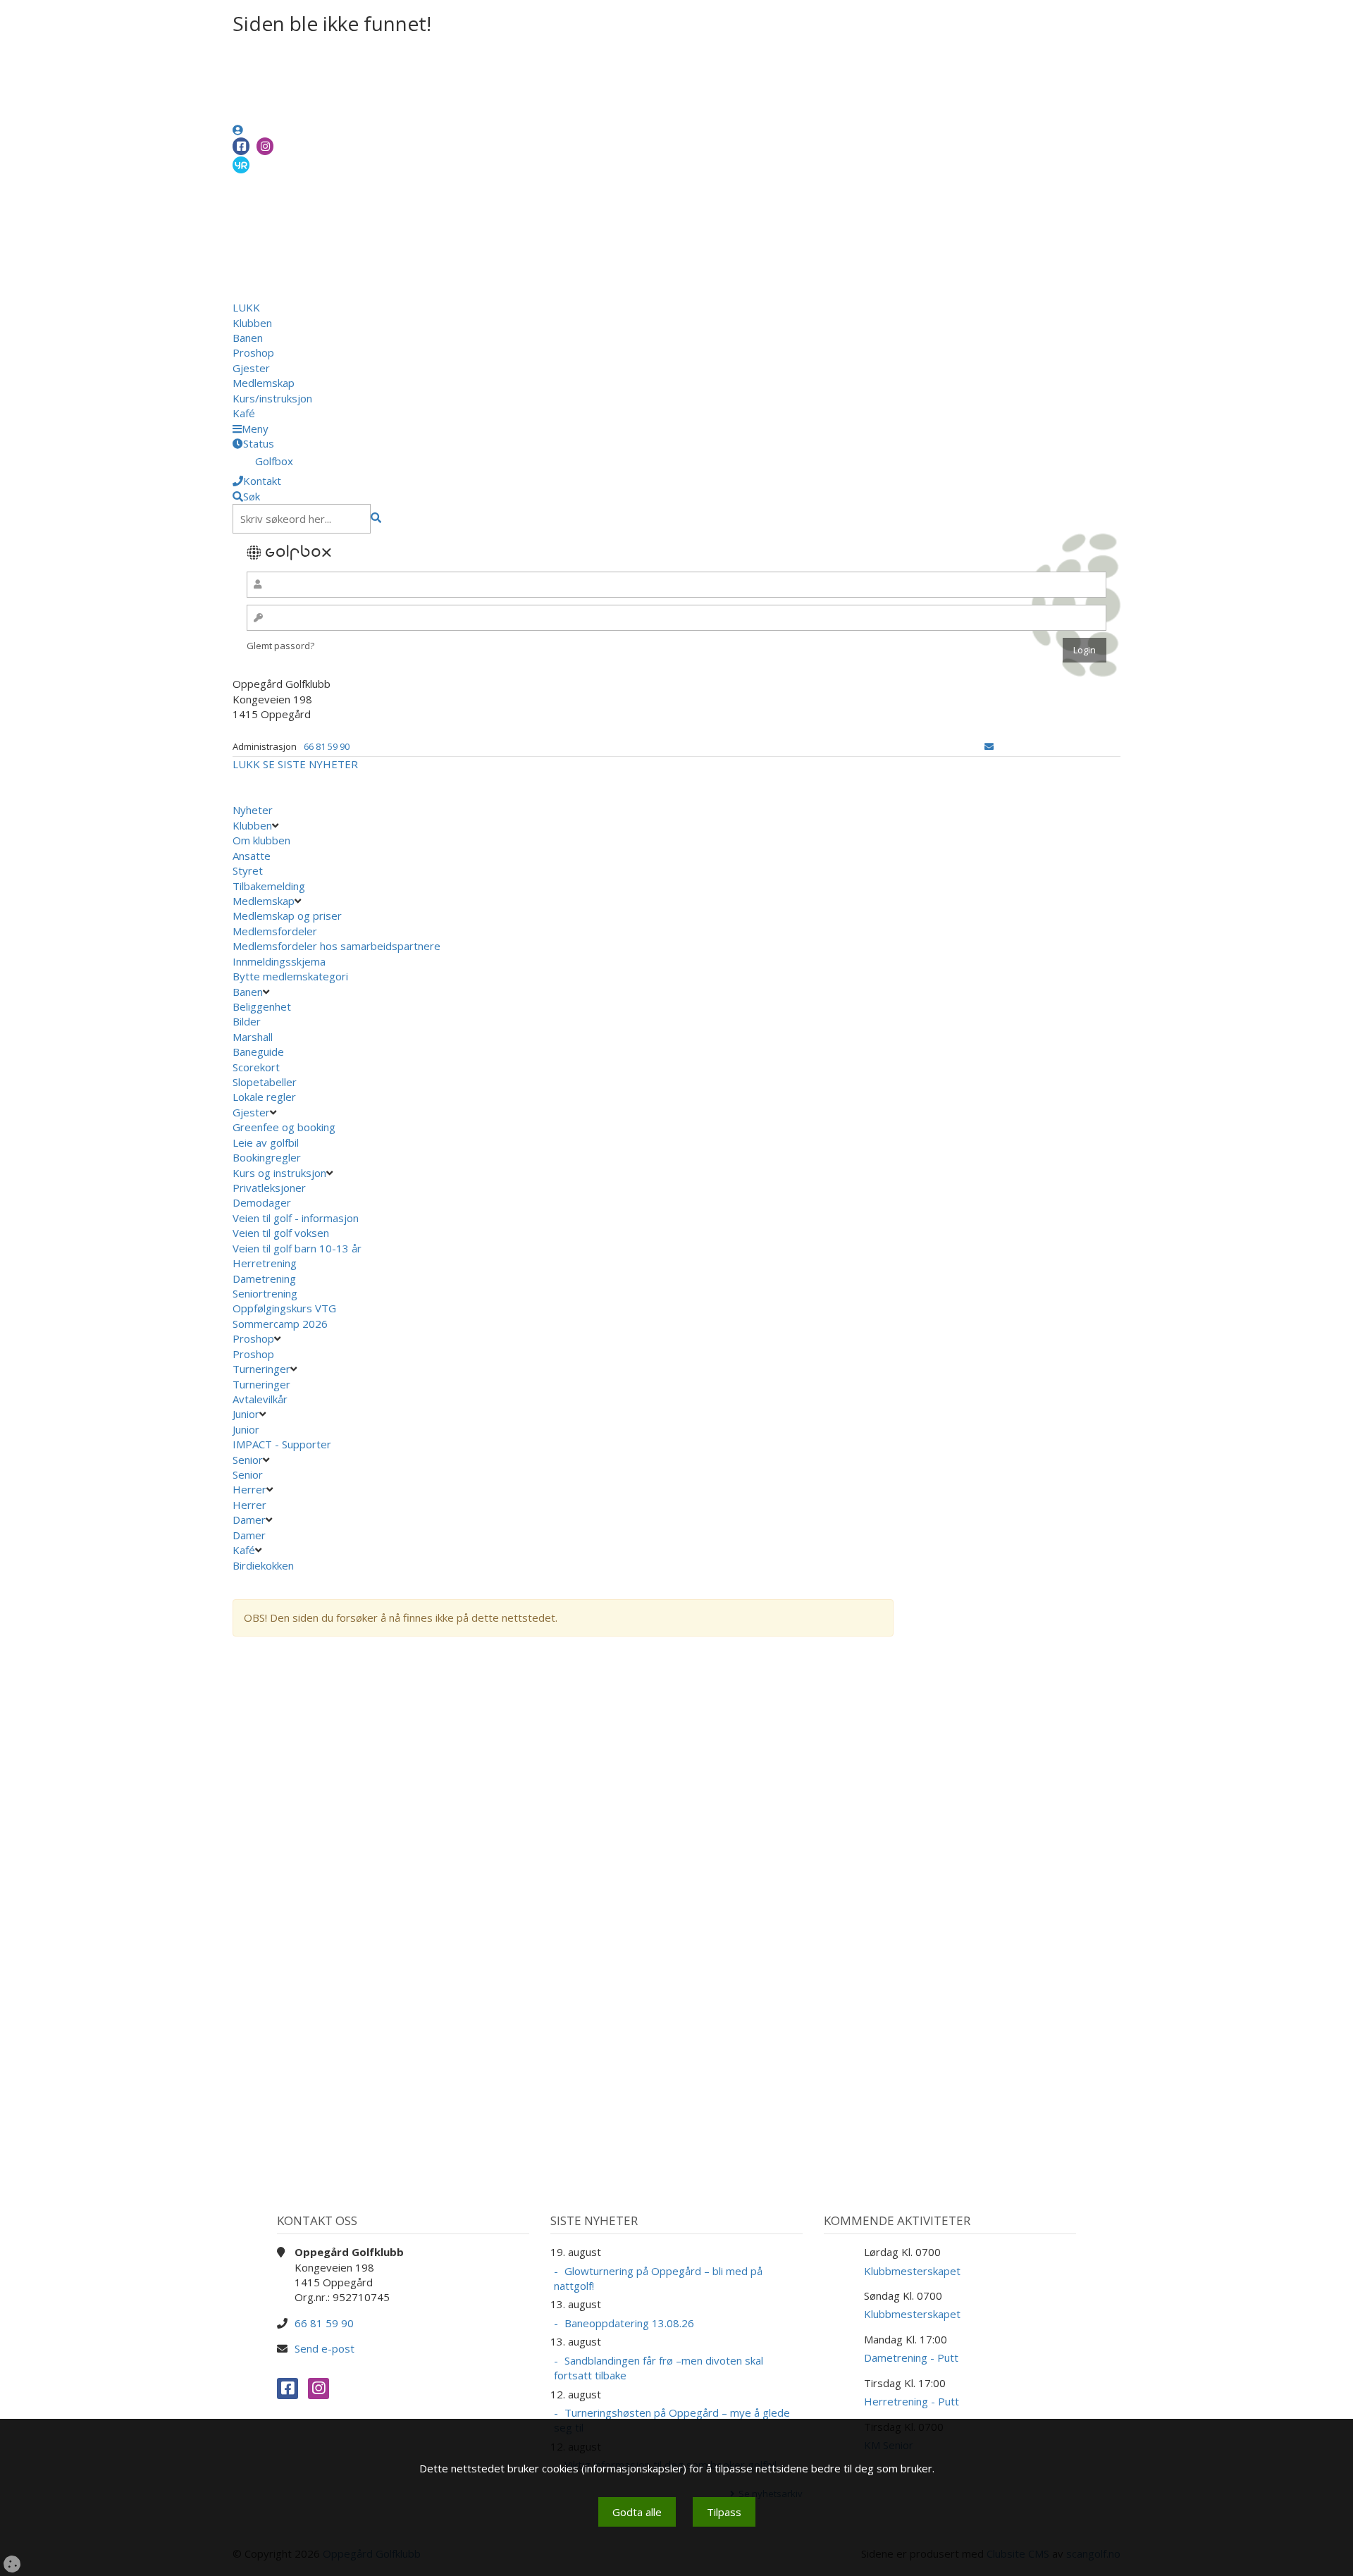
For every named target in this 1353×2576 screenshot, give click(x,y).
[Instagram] (265, 146)
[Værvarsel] (241, 164)
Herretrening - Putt (912, 2401)
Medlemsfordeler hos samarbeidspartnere (336, 946)
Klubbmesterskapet (912, 2271)
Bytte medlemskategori (290, 976)
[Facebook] (241, 146)
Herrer (249, 1489)
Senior (248, 1460)
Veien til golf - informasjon (296, 1218)
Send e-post (325, 2348)
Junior (246, 1414)
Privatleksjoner (269, 1188)
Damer (249, 1520)
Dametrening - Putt (911, 2358)
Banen (248, 338)
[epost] (989, 746)
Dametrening (264, 1278)
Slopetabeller (265, 1082)
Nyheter (253, 810)
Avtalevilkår (260, 1399)
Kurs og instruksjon (279, 1173)
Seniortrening (265, 1293)
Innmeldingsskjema (279, 961)
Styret (248, 870)
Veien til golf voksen (281, 1233)
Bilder (247, 1021)
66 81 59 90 (327, 746)
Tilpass (724, 2512)
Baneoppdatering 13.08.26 (629, 2323)
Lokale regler (264, 1097)
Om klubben (261, 840)
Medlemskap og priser (287, 916)
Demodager (262, 1202)
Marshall (253, 1037)
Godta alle (637, 2512)
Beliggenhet (262, 1006)
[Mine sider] (238, 130)
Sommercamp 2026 (280, 1324)
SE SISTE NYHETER (310, 764)
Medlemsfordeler (275, 931)
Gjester (251, 368)
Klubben (252, 323)
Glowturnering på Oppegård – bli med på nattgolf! (658, 2278)
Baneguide (258, 1052)
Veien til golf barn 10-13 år (297, 1248)
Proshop (253, 352)
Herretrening (265, 1263)
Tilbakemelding (269, 886)
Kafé (244, 413)
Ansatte (252, 856)
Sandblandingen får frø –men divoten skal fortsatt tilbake (659, 2368)
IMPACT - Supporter (282, 1444)
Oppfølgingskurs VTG (284, 1308)
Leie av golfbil (266, 1142)
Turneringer (261, 1369)
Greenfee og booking (284, 1127)
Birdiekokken (265, 1565)
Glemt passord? (280, 646)
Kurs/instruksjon (272, 398)
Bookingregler (267, 1157)
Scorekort (256, 1067)
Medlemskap (264, 383)
